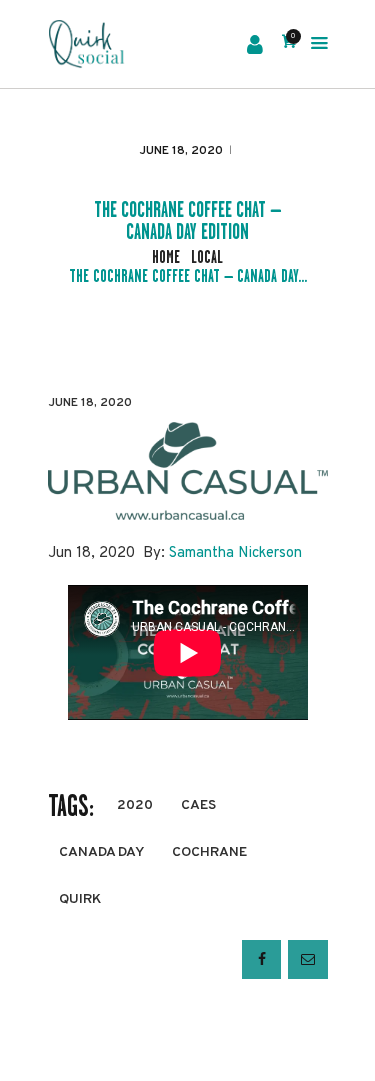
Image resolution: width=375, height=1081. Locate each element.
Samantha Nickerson (235, 553)
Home (166, 257)
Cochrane (209, 852)
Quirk (80, 899)
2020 (135, 805)
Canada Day (101, 852)
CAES (198, 805)
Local (207, 257)
